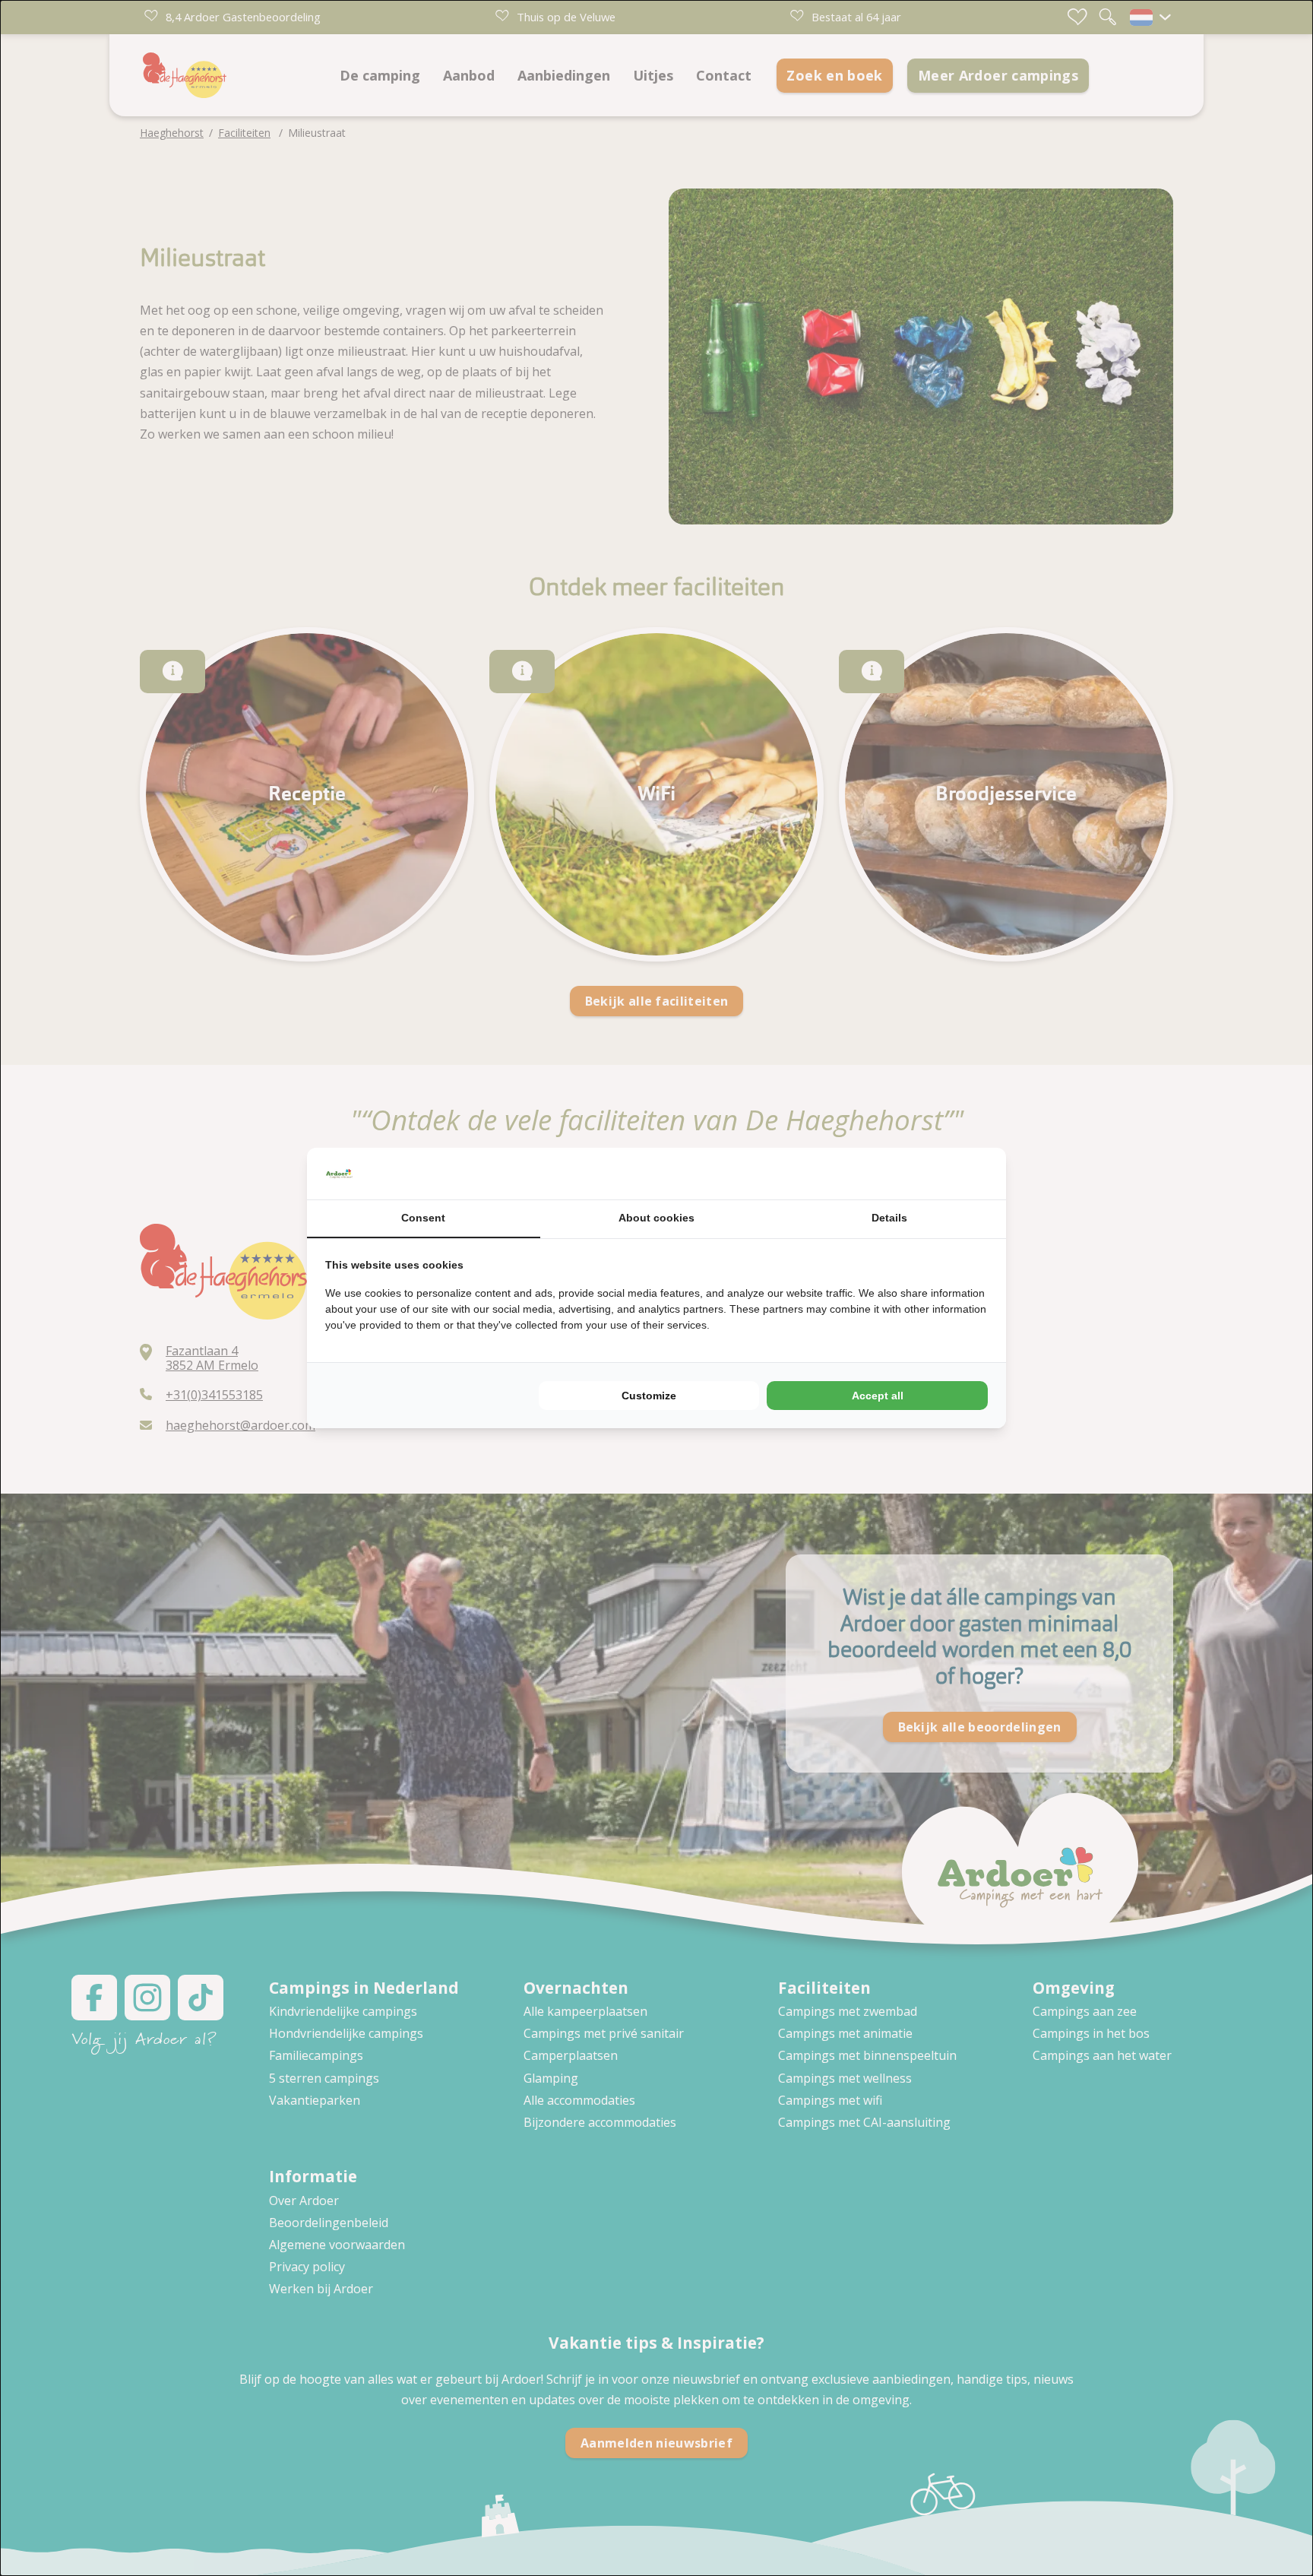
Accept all (878, 1396)
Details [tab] (889, 1218)
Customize (649, 1396)
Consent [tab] (423, 1218)
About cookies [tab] (656, 1218)
